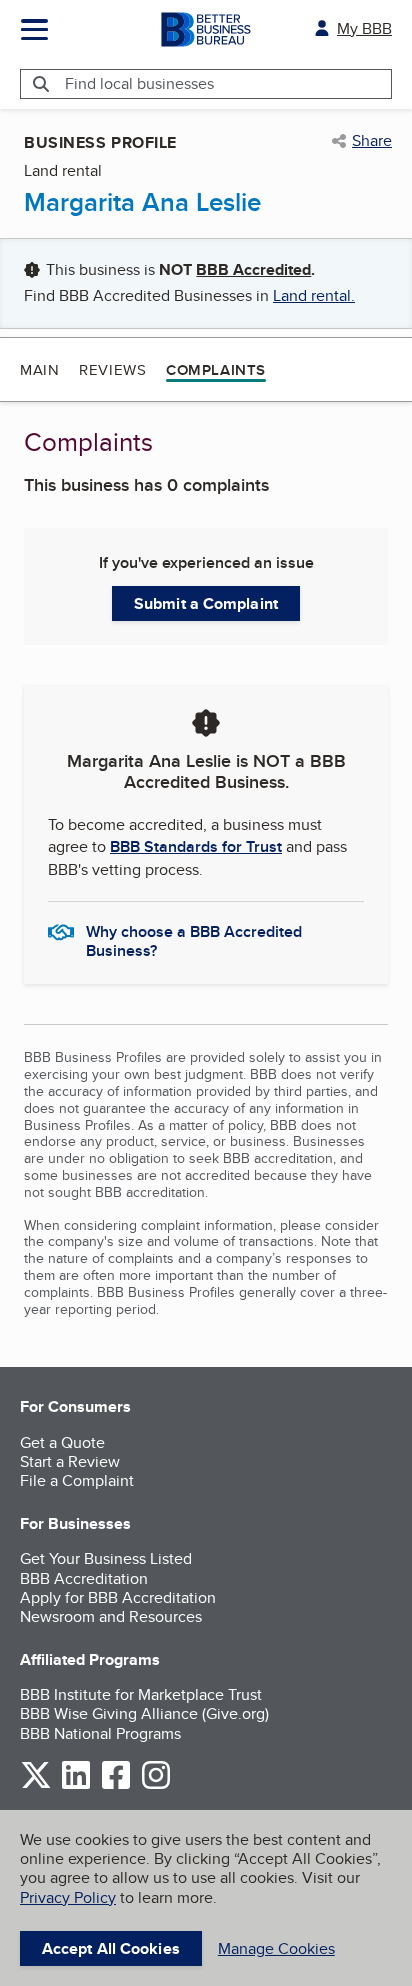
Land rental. (314, 295)
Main (39, 369)
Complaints (216, 370)
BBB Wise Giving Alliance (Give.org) (144, 1713)
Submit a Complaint (206, 603)
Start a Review (70, 1461)
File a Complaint (77, 1480)
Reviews (112, 369)
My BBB (364, 28)
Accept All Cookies (111, 1948)
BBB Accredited (253, 269)
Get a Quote (62, 1442)
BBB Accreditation (84, 1578)
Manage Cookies (276, 1948)
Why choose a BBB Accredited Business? (194, 940)
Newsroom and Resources (111, 1616)
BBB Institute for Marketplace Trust (141, 1694)
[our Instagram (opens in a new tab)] (156, 1785)
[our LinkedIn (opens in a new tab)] (76, 1785)
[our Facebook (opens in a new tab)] (116, 1785)
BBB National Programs (100, 1733)
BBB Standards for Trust (196, 846)
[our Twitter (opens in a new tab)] (36, 1785)
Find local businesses (139, 83)
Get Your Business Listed (106, 1558)
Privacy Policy (68, 1897)
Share (372, 141)
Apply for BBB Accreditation (118, 1597)
